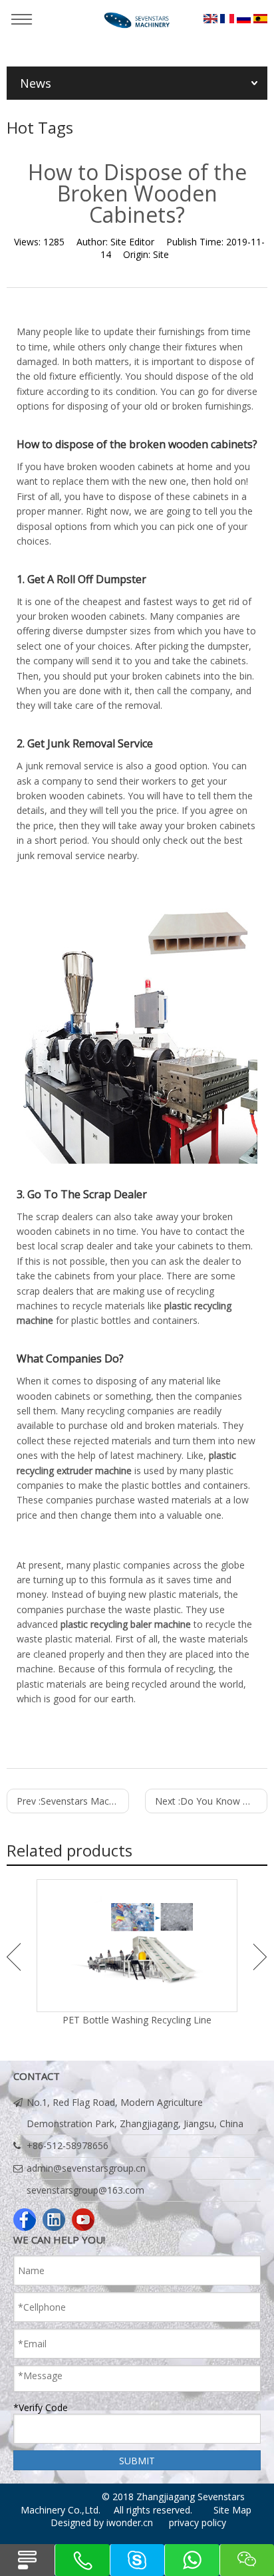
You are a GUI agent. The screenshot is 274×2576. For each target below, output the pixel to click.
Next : (211, 1801)
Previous (14, 1957)
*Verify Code (41, 2407)
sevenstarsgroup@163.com (85, 2190)
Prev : (73, 1801)
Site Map (232, 2510)
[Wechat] (247, 2560)
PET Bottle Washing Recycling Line (137, 2020)
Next (260, 1957)
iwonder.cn (130, 2522)
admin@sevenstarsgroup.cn (86, 2168)
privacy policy (198, 2522)
